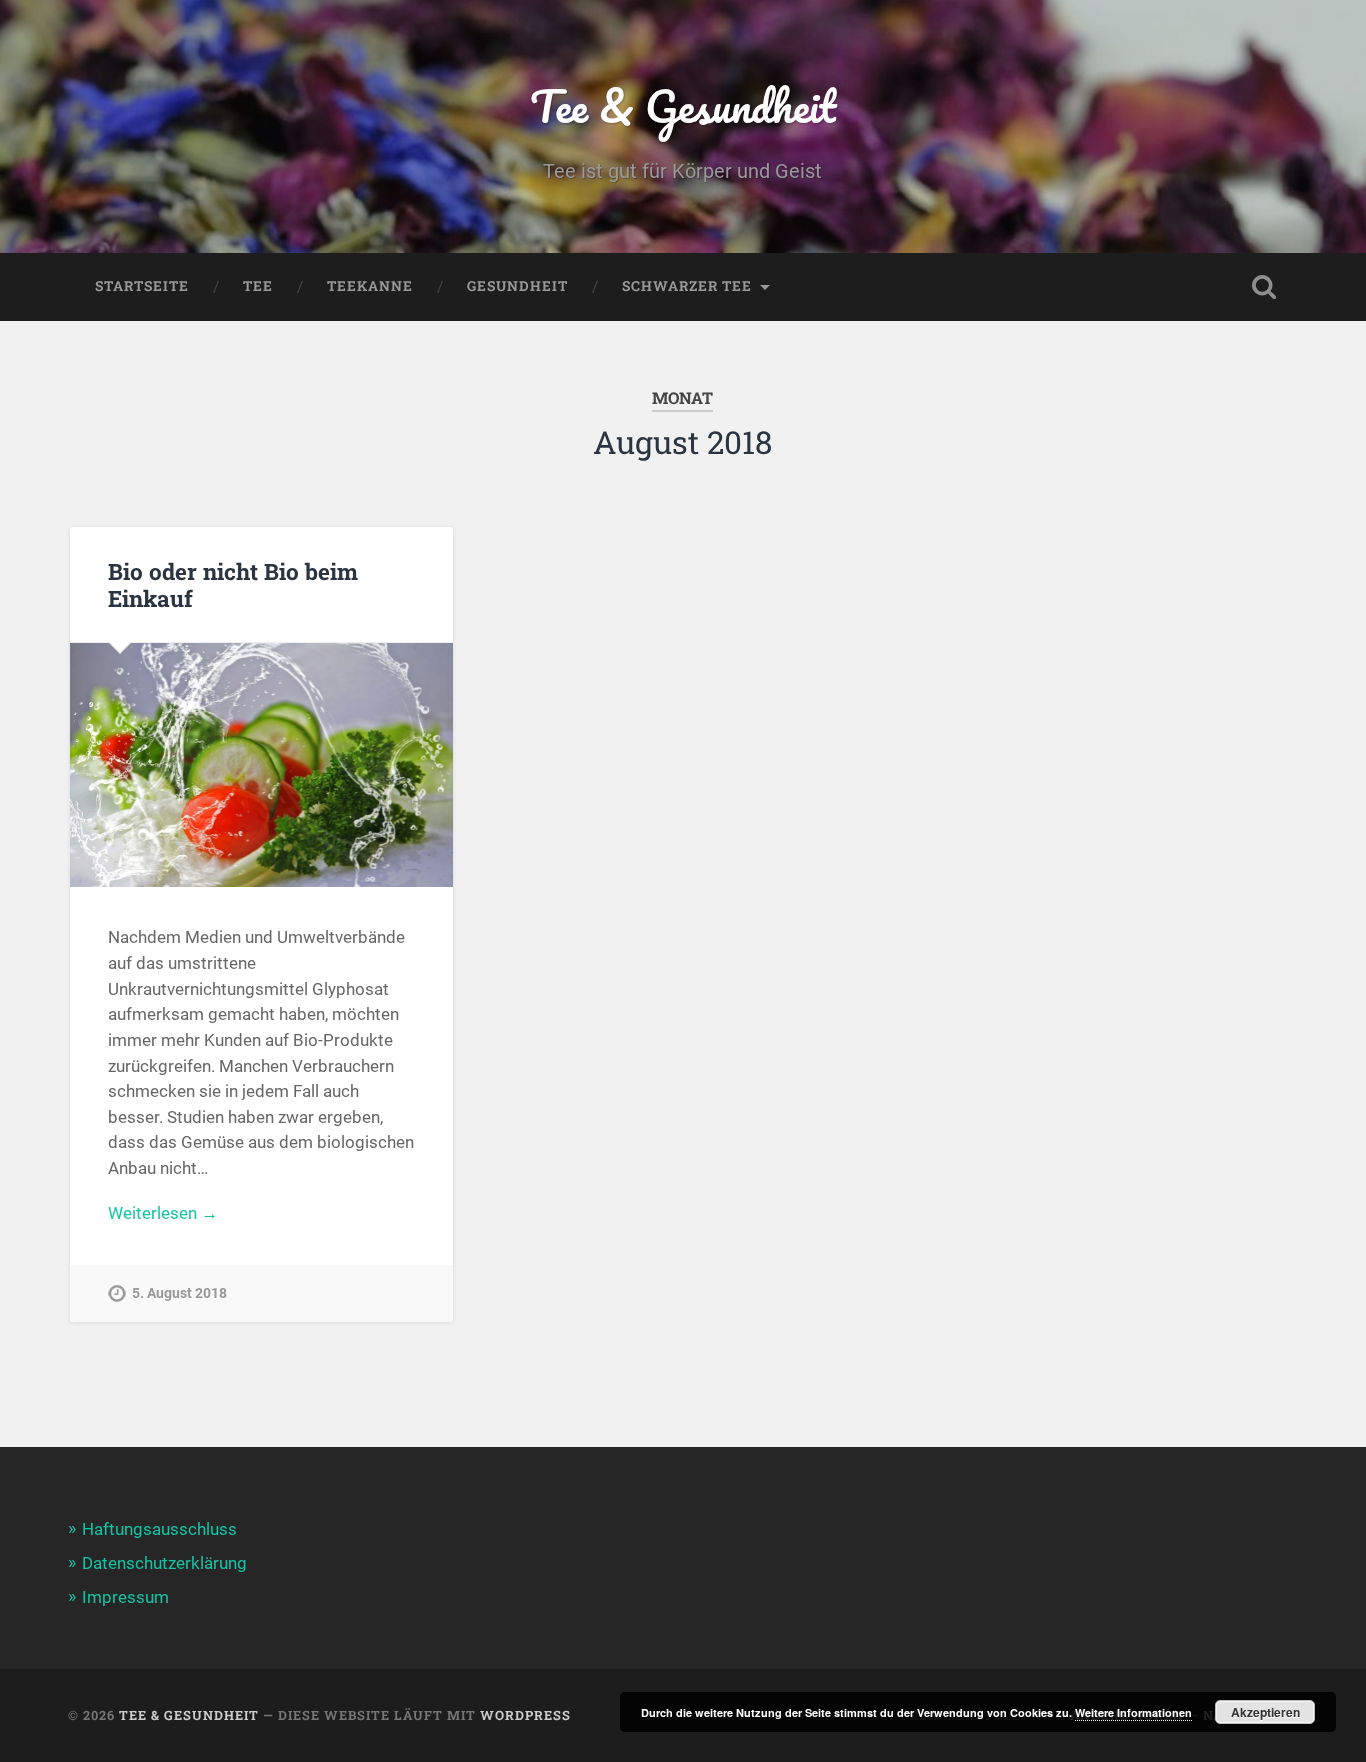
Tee (258, 286)
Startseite (142, 286)
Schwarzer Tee (687, 286)
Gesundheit (517, 286)
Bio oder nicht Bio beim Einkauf (233, 584)
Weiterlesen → (163, 1213)
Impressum (125, 1597)
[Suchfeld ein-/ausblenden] (1264, 287)
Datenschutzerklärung (164, 1563)
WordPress (525, 1715)
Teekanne (370, 286)
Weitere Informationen (1133, 1712)
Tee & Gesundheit (683, 105)
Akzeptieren (1265, 1712)
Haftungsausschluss (159, 1529)
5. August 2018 (179, 1293)
